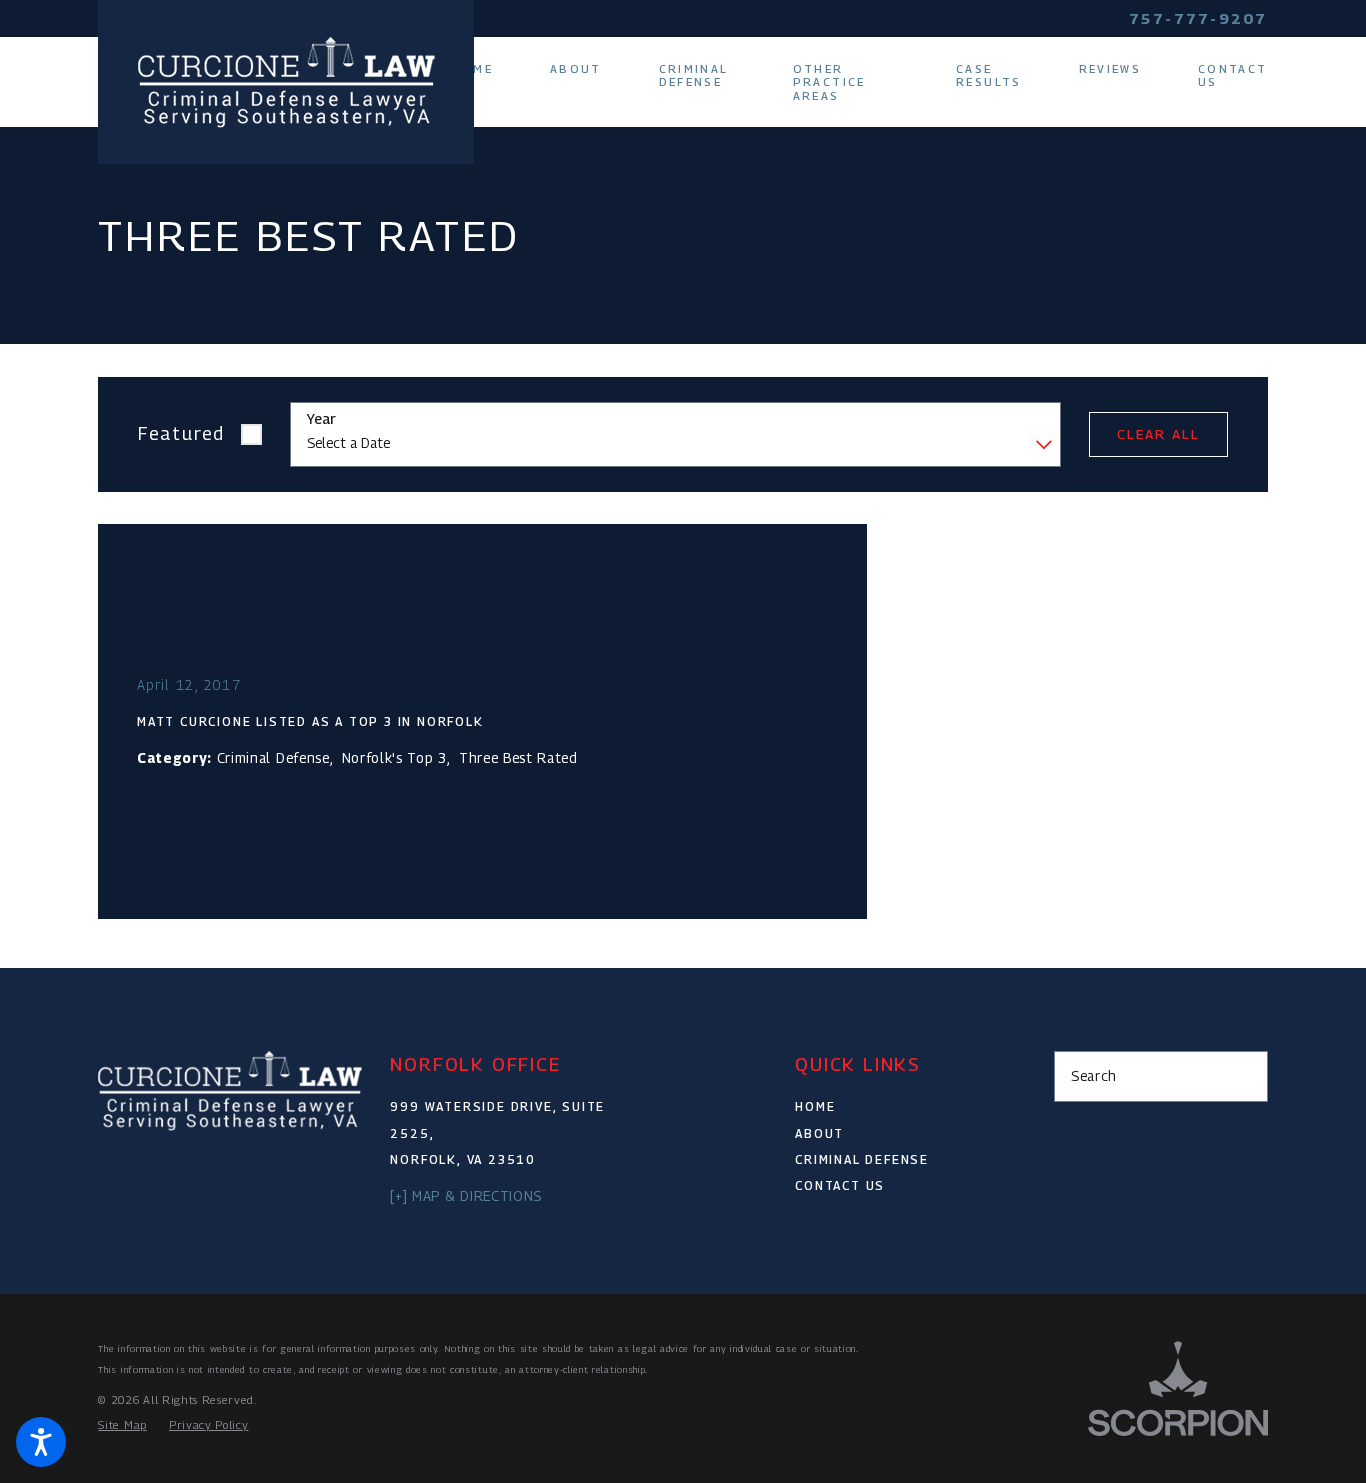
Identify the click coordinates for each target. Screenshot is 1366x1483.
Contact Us (840, 1185)
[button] (41, 1442)
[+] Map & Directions (466, 1196)
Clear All (1158, 434)
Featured (181, 433)
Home (815, 1106)
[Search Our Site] (1244, 1077)
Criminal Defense (862, 1159)
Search (1094, 1076)
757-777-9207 (1198, 18)
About (819, 1133)
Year (321, 419)
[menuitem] (486, 68)
